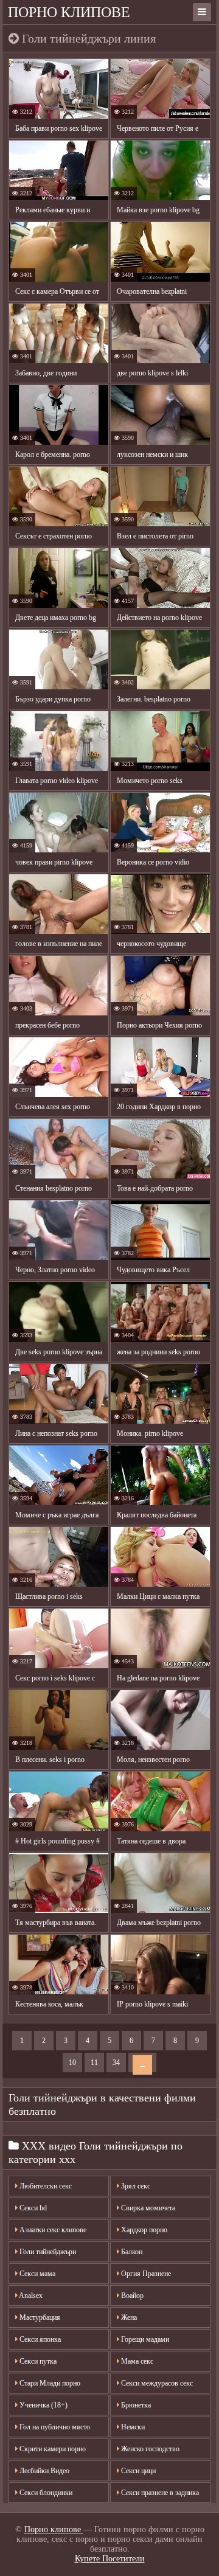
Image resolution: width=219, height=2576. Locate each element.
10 (72, 2063)
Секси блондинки (45, 2493)
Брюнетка (135, 2405)
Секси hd (32, 2208)
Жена (128, 2317)
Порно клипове (69, 12)
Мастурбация (39, 2317)
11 (94, 2063)
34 (116, 2063)
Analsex (30, 2296)
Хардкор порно (143, 2230)
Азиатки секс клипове (52, 2230)
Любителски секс (45, 2186)
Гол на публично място (54, 2427)
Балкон (131, 2252)
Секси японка (39, 2339)
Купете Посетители (110, 2559)
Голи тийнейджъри (47, 2252)
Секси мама (36, 2274)
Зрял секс (135, 2186)
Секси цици (137, 2471)
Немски (132, 2427)
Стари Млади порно (49, 2383)
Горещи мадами (144, 2339)
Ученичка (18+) (43, 2405)
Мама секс (136, 2361)
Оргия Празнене (145, 2274)
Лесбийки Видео (43, 2471)
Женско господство (149, 2449)
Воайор (131, 2296)
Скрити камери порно (52, 2449)
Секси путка (37, 2361)
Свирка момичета (147, 2208)
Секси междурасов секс (156, 2383)
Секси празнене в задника (159, 2493)
